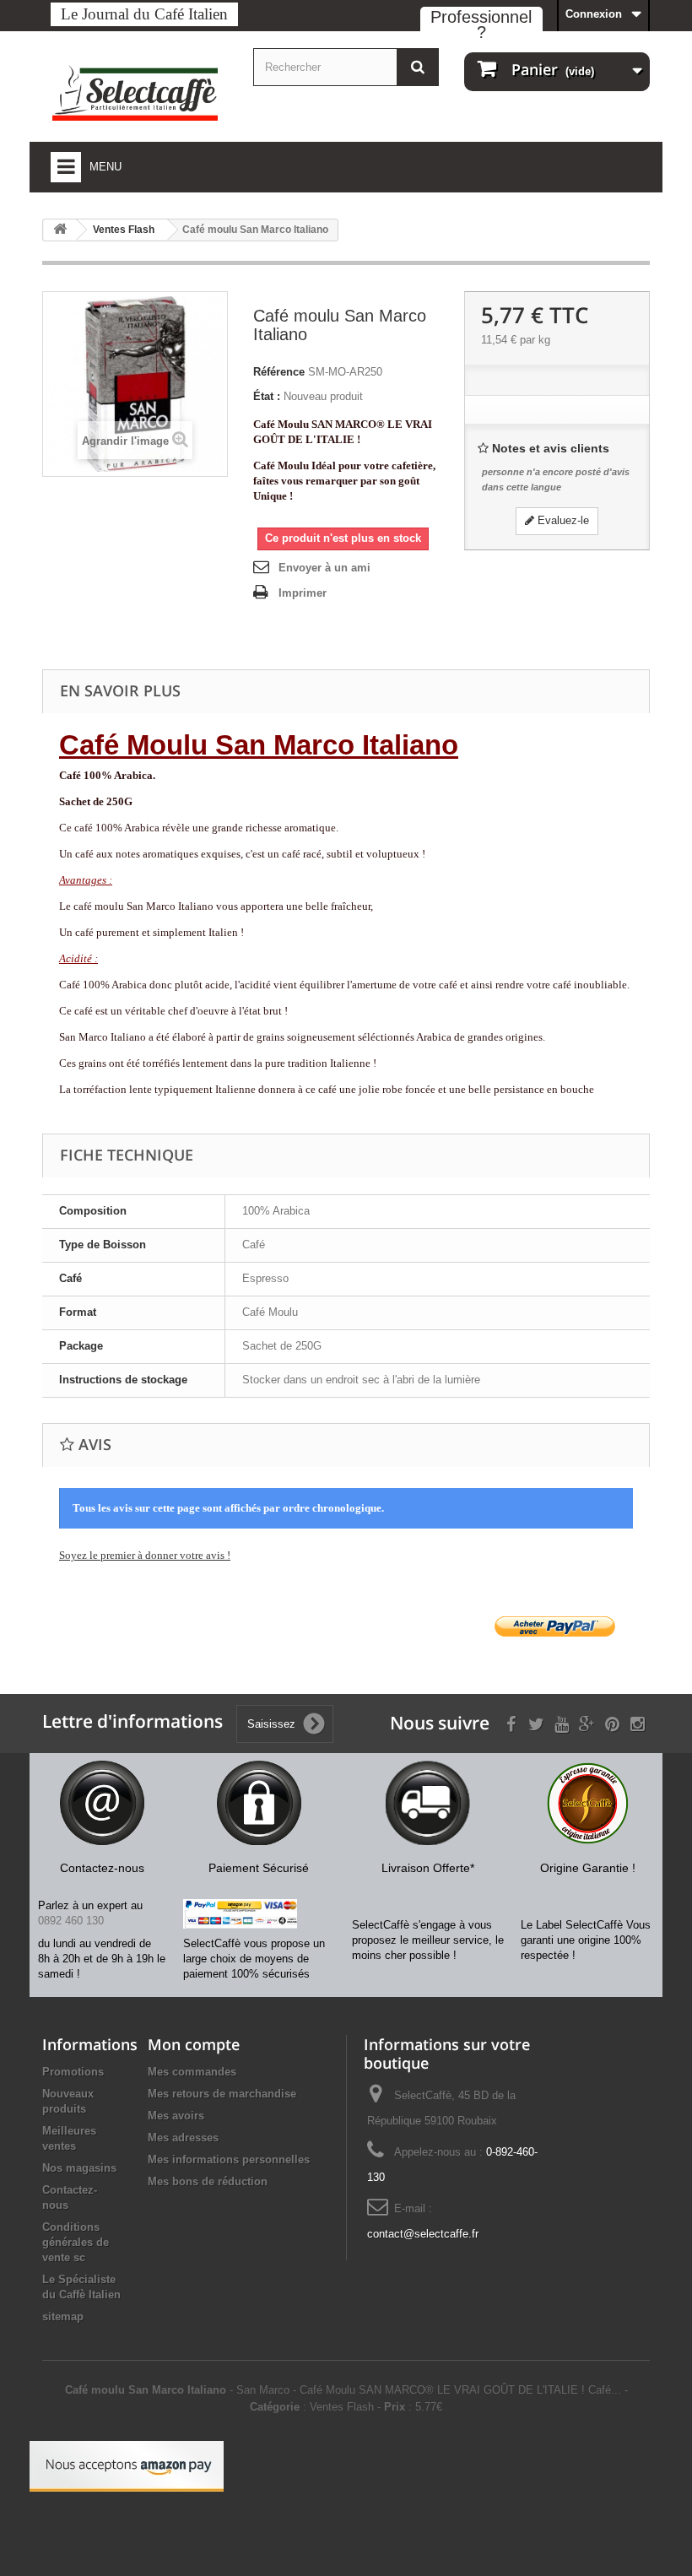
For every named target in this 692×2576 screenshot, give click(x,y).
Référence (279, 372)
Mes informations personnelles (229, 2159)
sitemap (63, 2316)
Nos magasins (79, 2168)
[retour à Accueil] (60, 230)
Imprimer (303, 593)
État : (267, 396)
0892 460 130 (71, 1921)
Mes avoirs (176, 2116)
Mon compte (194, 2044)
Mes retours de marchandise (222, 2094)
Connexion (594, 14)
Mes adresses (183, 2138)
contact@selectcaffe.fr (423, 2234)
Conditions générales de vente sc (76, 2242)
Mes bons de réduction (208, 2181)
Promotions (73, 2072)
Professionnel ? (481, 24)
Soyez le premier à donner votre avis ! (145, 1555)
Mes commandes (192, 2072)
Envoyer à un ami (324, 568)
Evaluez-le (562, 520)
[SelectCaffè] (135, 93)
